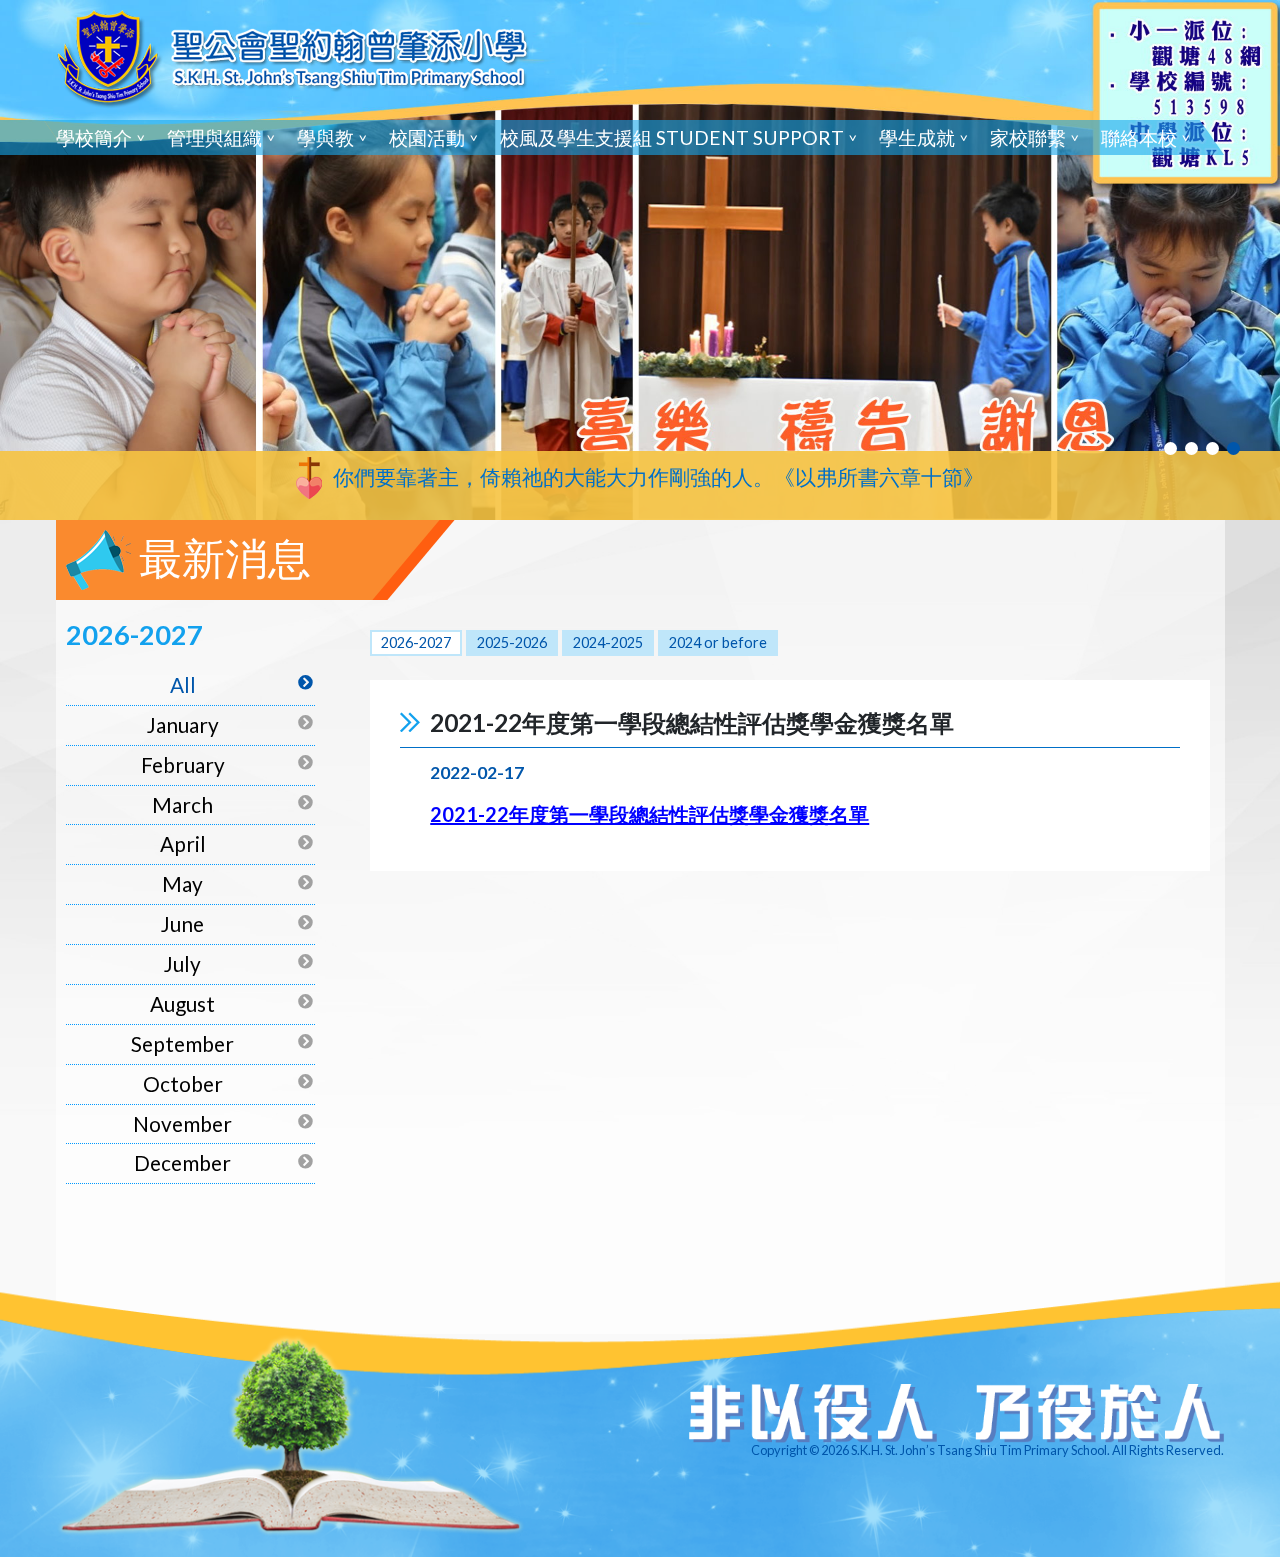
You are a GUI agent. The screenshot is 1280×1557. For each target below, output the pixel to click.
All (183, 684)
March (182, 804)
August (182, 1003)
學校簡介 (94, 137)
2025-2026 (512, 642)
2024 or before (718, 642)
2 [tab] (1191, 448)
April (183, 843)
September (182, 1043)
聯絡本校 (1139, 137)
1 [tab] (1170, 448)
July (182, 963)
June (182, 923)
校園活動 (427, 137)
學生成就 (917, 137)
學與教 (325, 137)
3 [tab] (1212, 448)
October (183, 1083)
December (182, 1162)
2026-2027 (416, 642)
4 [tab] (1233, 448)
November (182, 1123)
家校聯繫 (1028, 137)
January (183, 724)
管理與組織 (214, 137)
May (182, 883)
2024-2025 (608, 642)
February (183, 764)
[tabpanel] (640, 260)
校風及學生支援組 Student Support (672, 137)
